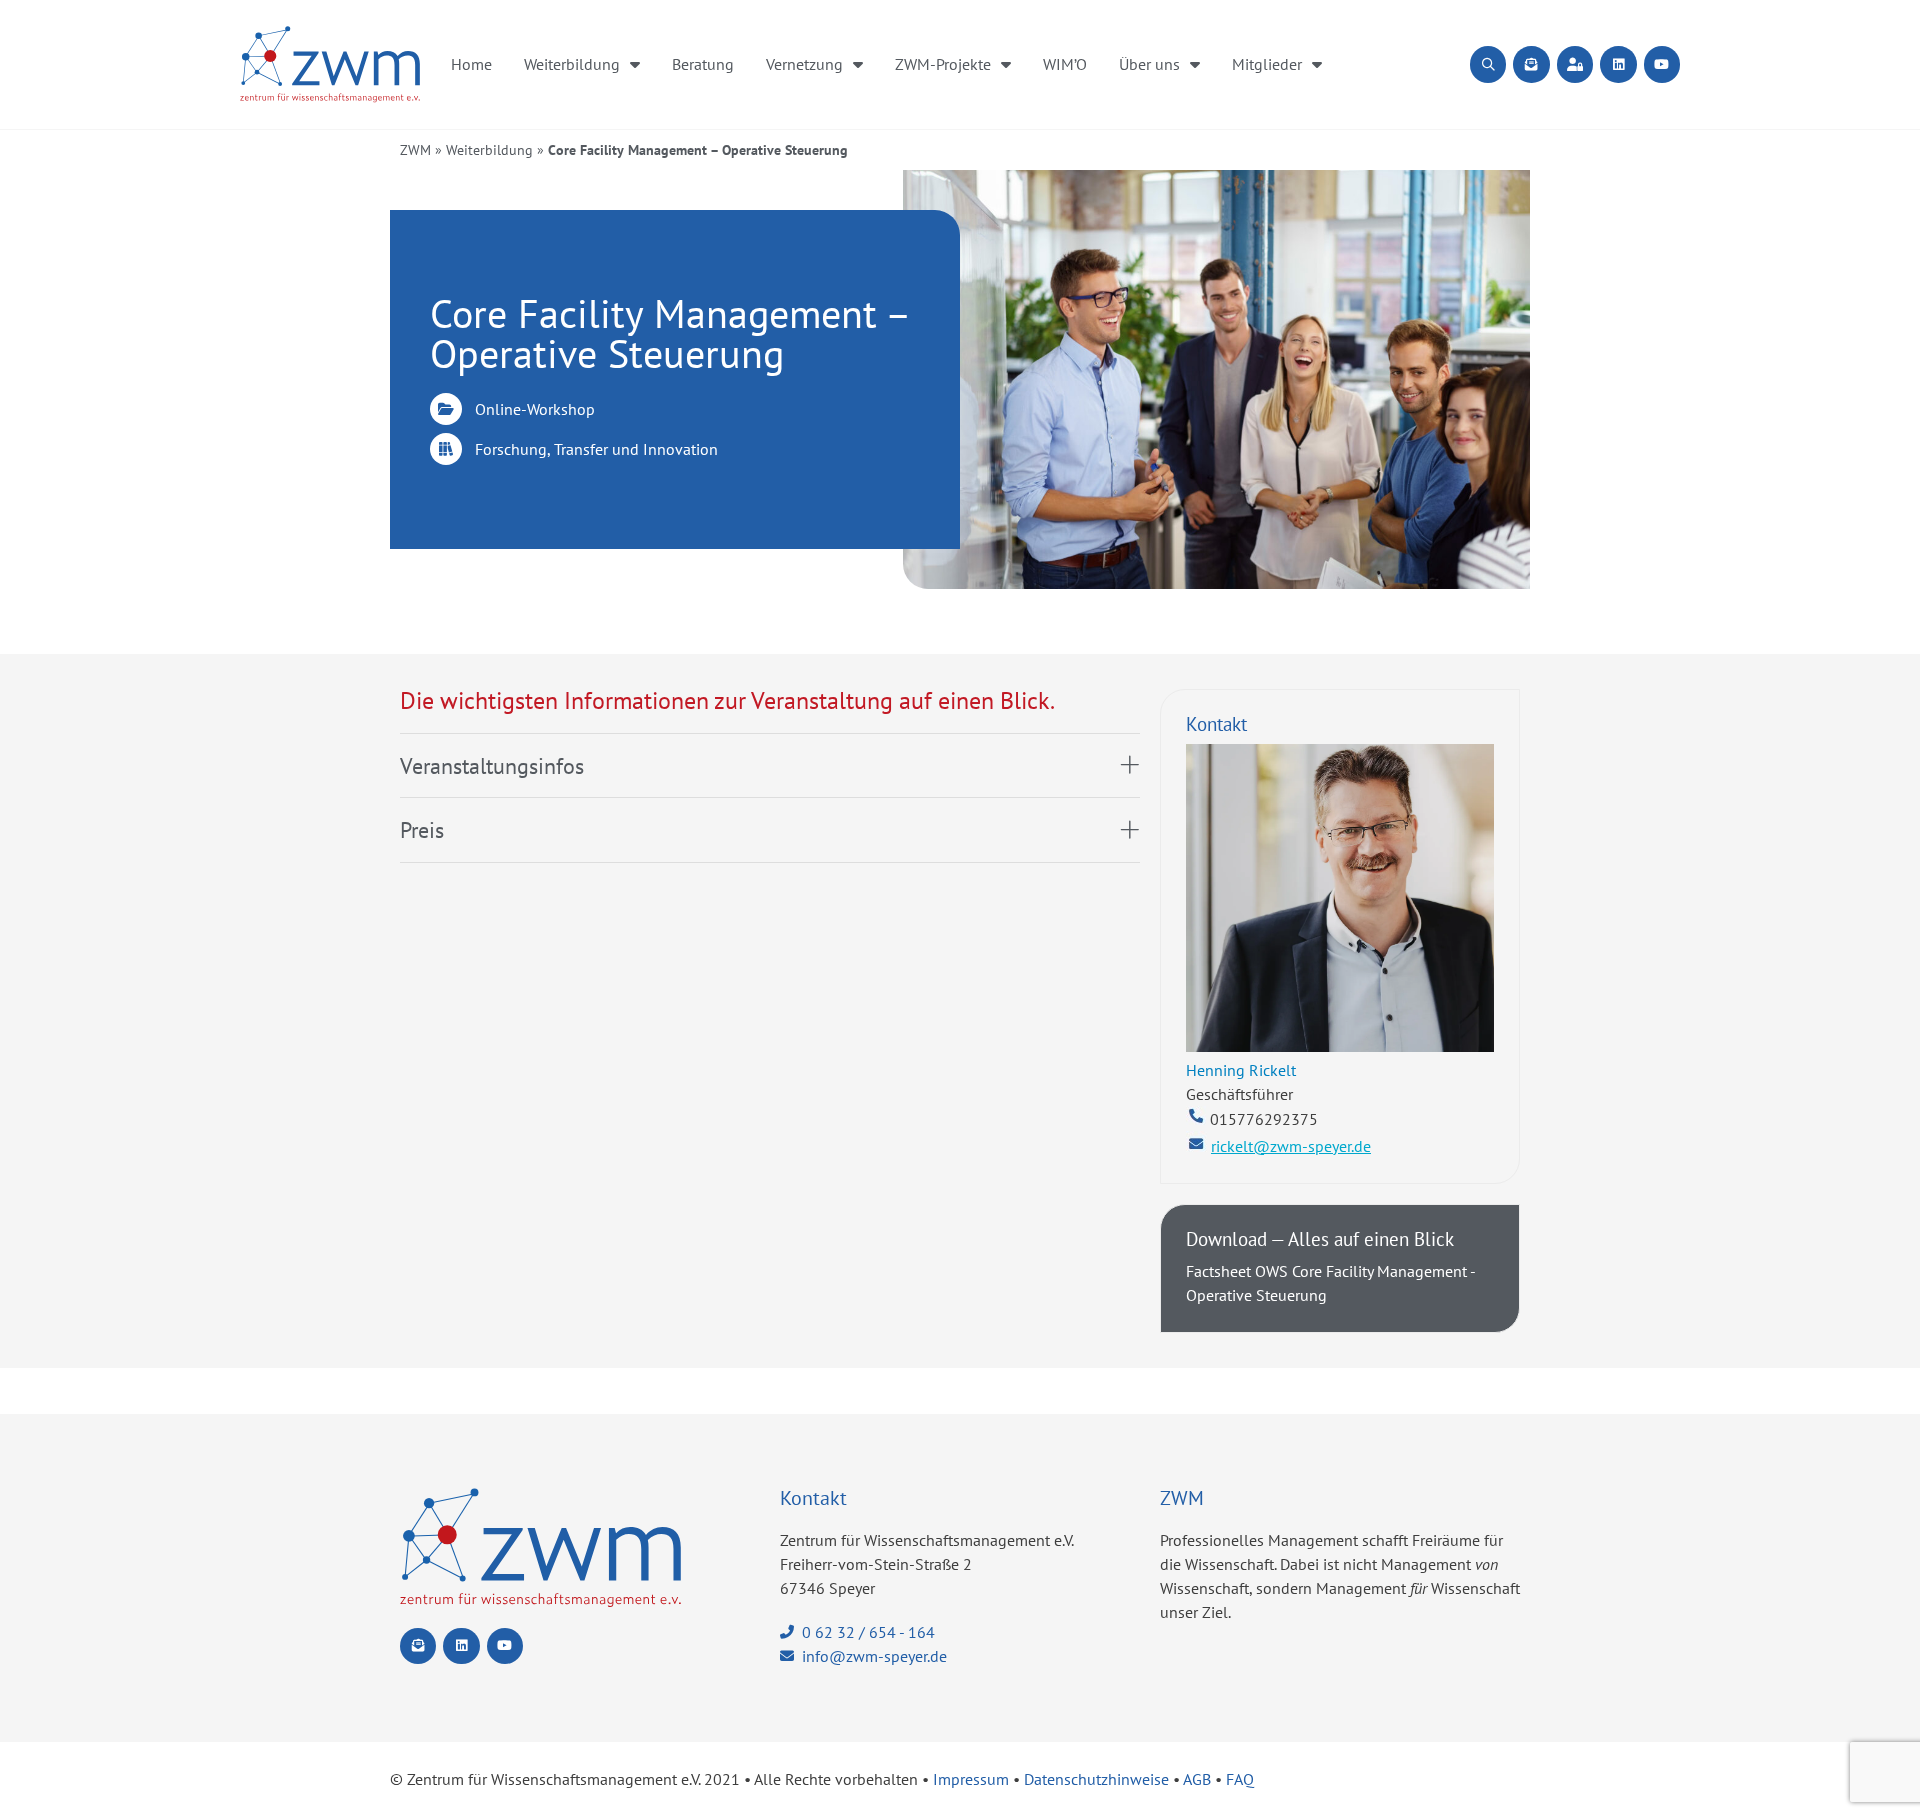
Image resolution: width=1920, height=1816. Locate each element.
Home (471, 64)
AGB (1197, 1779)
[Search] (1488, 64)
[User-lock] (1575, 64)
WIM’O (1065, 64)
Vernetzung (804, 64)
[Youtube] (1662, 64)
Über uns (1149, 64)
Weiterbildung (572, 64)
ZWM (415, 150)
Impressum (971, 1779)
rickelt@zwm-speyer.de (1291, 1146)
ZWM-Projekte (943, 64)
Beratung (703, 64)
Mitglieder (1267, 64)
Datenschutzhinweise (1096, 1779)
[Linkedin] (1618, 64)
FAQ (1240, 1779)
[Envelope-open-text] (1531, 64)
